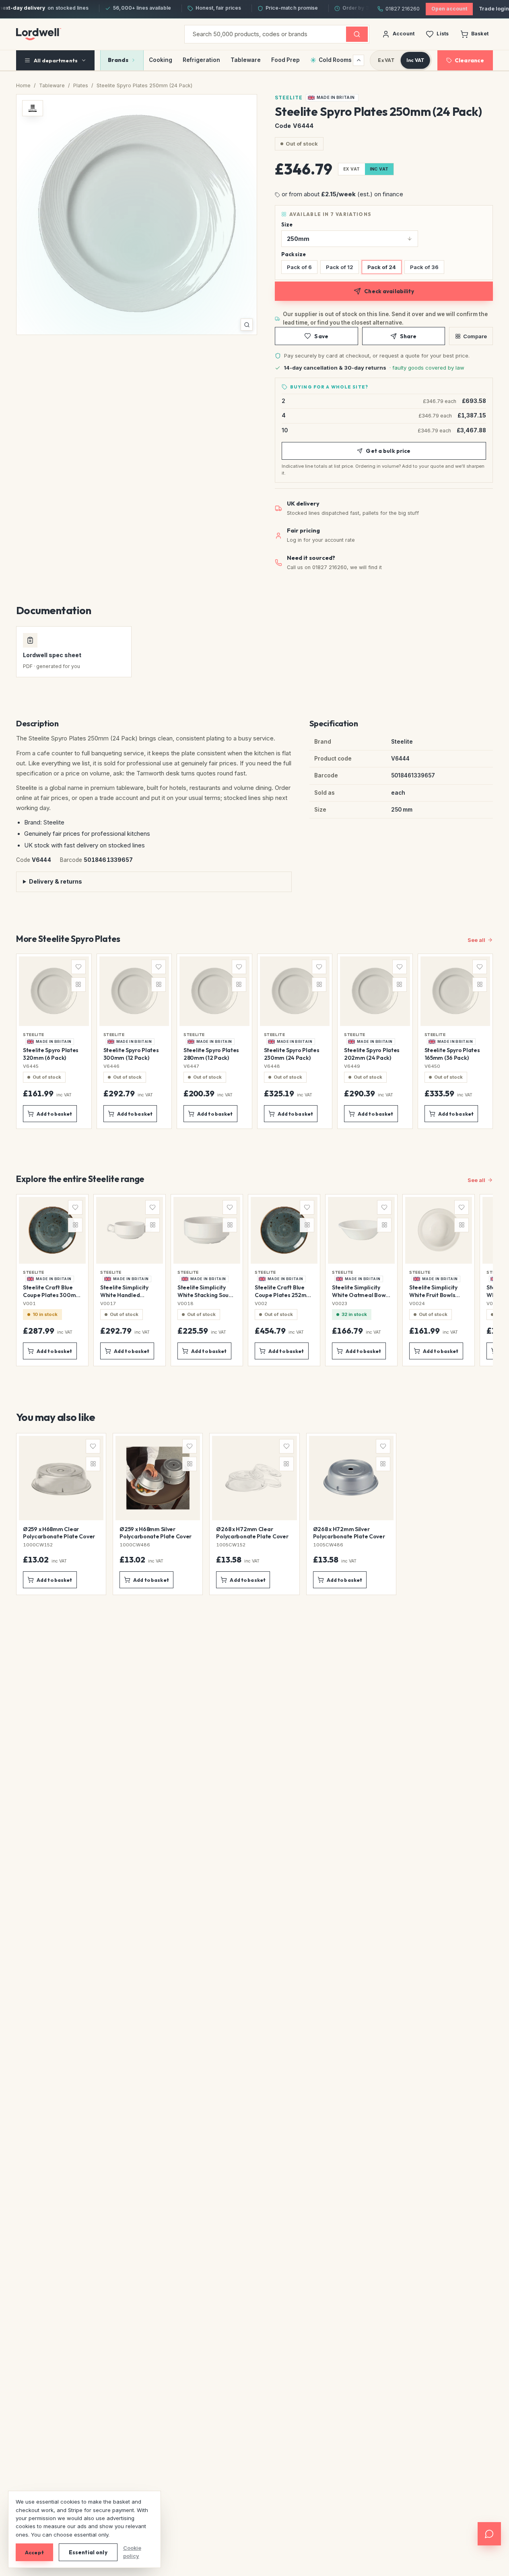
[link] (332, 98)
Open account (449, 9)
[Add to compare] (78, 985)
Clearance (469, 60)
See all (476, 940)
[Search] (357, 34)
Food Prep (285, 60)
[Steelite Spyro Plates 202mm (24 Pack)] (375, 1041)
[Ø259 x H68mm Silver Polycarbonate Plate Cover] (158, 1514)
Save (321, 336)
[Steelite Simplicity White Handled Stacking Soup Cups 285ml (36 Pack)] (130, 1280)
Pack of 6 (299, 267)
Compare (475, 336)
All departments (56, 60)
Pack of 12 (340, 267)
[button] (137, 215)
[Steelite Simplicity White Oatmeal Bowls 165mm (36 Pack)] (361, 1280)
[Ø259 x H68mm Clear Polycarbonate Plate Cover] (61, 1514)
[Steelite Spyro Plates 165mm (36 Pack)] (455, 1041)
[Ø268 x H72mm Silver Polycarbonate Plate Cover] (351, 1514)
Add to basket (55, 1114)
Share (408, 336)
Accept (34, 2552)
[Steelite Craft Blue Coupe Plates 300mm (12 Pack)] (52, 1280)
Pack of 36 (424, 267)
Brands (118, 60)
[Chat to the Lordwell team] (489, 2534)
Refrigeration (201, 60)
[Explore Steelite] (33, 108)
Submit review (113, 1804)
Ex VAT (386, 60)
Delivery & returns (56, 881)
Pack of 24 (382, 267)
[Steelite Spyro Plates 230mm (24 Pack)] (295, 1041)
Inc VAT (415, 60)
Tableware (246, 60)
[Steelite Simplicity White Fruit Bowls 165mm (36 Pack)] (439, 1280)
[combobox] (265, 34)
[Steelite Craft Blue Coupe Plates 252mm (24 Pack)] (284, 1280)
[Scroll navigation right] (359, 60)
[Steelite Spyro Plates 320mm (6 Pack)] (54, 1041)
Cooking (161, 60)
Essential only (88, 2552)
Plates (81, 85)
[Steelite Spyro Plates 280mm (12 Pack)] (214, 1041)
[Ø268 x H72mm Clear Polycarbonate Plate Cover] (254, 1514)
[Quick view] (78, 1017)
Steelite (289, 98)
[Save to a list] (78, 967)
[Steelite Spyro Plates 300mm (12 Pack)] (134, 1041)
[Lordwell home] (39, 34)
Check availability (389, 291)
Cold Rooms (335, 60)
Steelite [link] (34, 1034)
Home (23, 85)
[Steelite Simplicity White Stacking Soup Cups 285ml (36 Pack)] (207, 1280)
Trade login (494, 9)
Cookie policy (132, 2552)
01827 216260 (403, 9)
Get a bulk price (388, 451)
